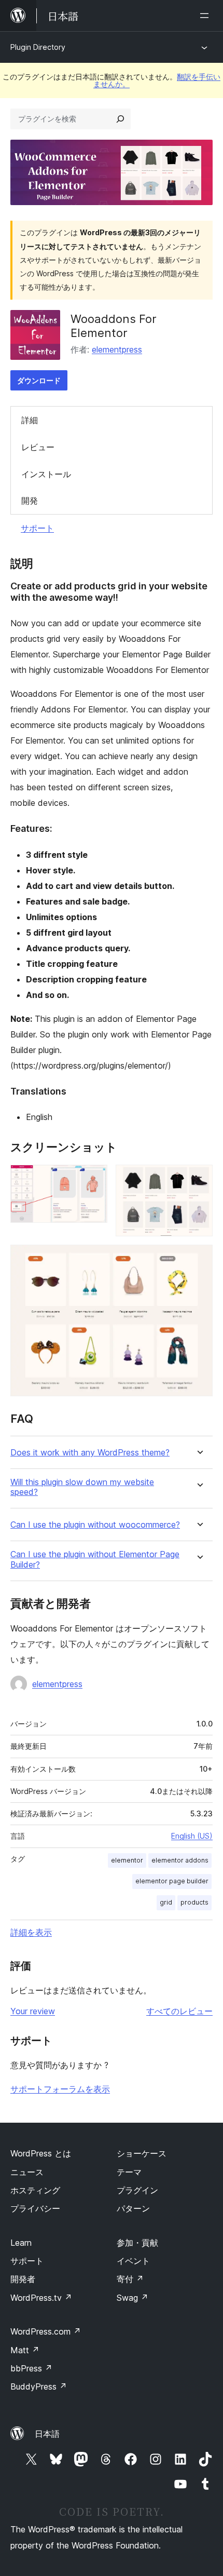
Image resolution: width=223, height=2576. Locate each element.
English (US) (192, 1836)
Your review (33, 2011)
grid (166, 1902)
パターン (133, 2208)
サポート (37, 528)
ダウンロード (39, 380)
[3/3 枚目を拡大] (199, 1259)
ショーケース (142, 2153)
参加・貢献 (137, 2243)
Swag (133, 2298)
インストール (46, 474)
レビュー (38, 447)
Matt (25, 2350)
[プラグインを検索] (120, 119)
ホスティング (35, 2190)
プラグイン (137, 2190)
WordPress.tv (41, 2298)
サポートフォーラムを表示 (60, 2089)
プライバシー (35, 2208)
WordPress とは (41, 2153)
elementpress (117, 349)
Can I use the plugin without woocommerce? (95, 1525)
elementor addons (180, 1860)
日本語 (47, 2434)
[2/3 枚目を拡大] (199, 1179)
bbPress (31, 2368)
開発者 (23, 2279)
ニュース (27, 2172)
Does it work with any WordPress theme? (90, 1453)
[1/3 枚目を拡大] (93, 1179)
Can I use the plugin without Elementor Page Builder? (95, 1559)
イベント (133, 2261)
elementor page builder (172, 1881)
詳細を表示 (31, 1932)
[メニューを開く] (206, 16)
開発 (30, 501)
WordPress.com (46, 2331)
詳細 (30, 420)
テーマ (129, 2172)
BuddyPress (39, 2386)
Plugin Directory (38, 47)
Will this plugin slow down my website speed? (82, 1487)
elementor (127, 1860)
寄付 (130, 2279)
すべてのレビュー (179, 2011)
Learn (21, 2243)
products (194, 1902)
